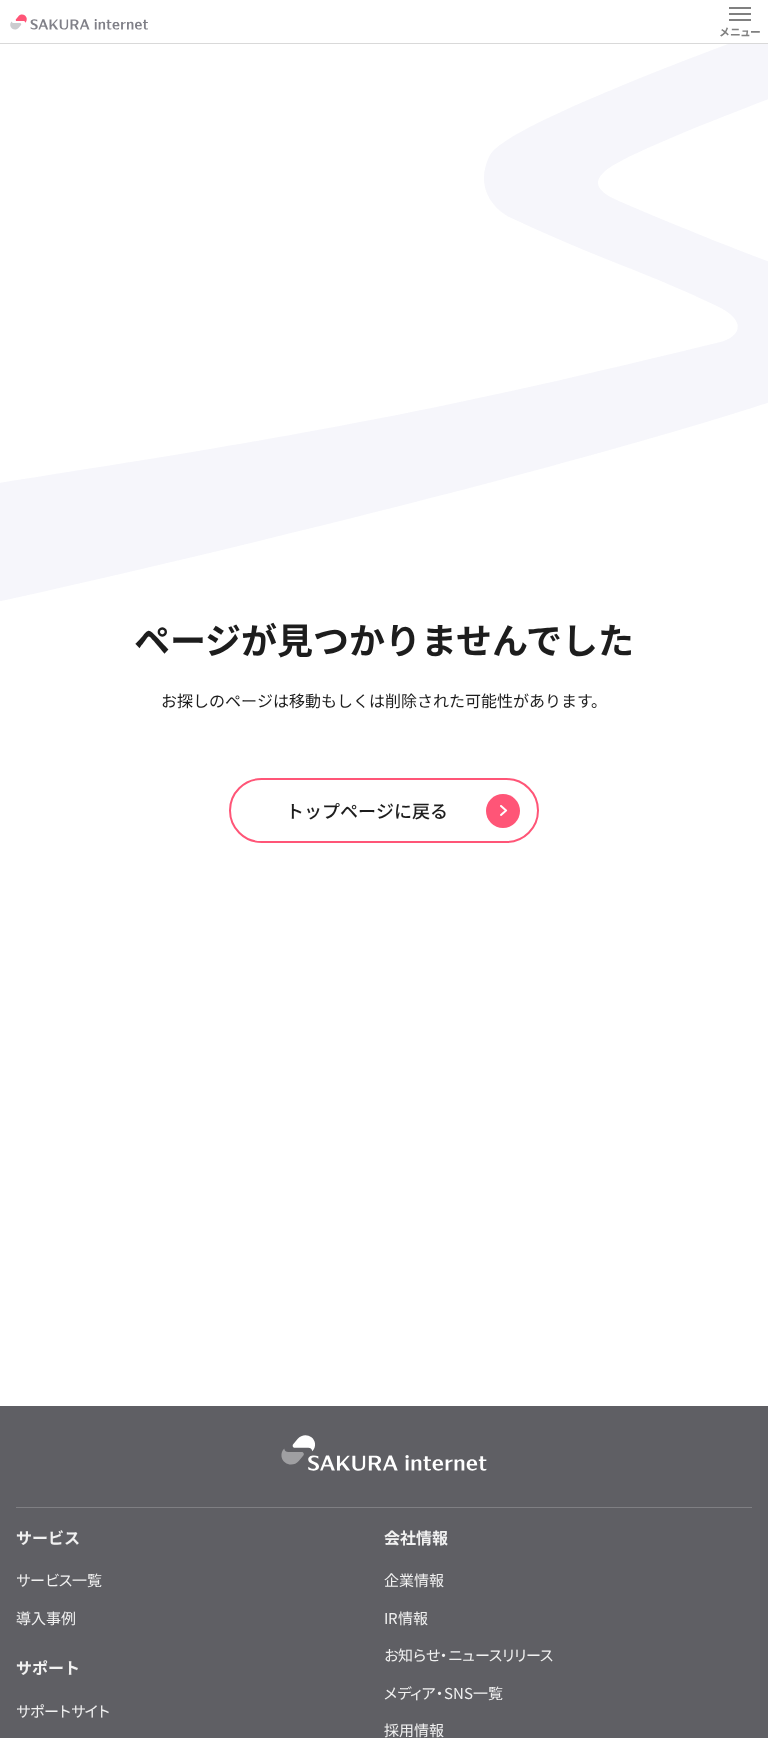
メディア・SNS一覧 (443, 1692)
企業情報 (414, 1579)
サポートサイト (63, 1710)
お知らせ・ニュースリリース (468, 1654)
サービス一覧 (59, 1579)
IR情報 (406, 1617)
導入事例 (46, 1617)
